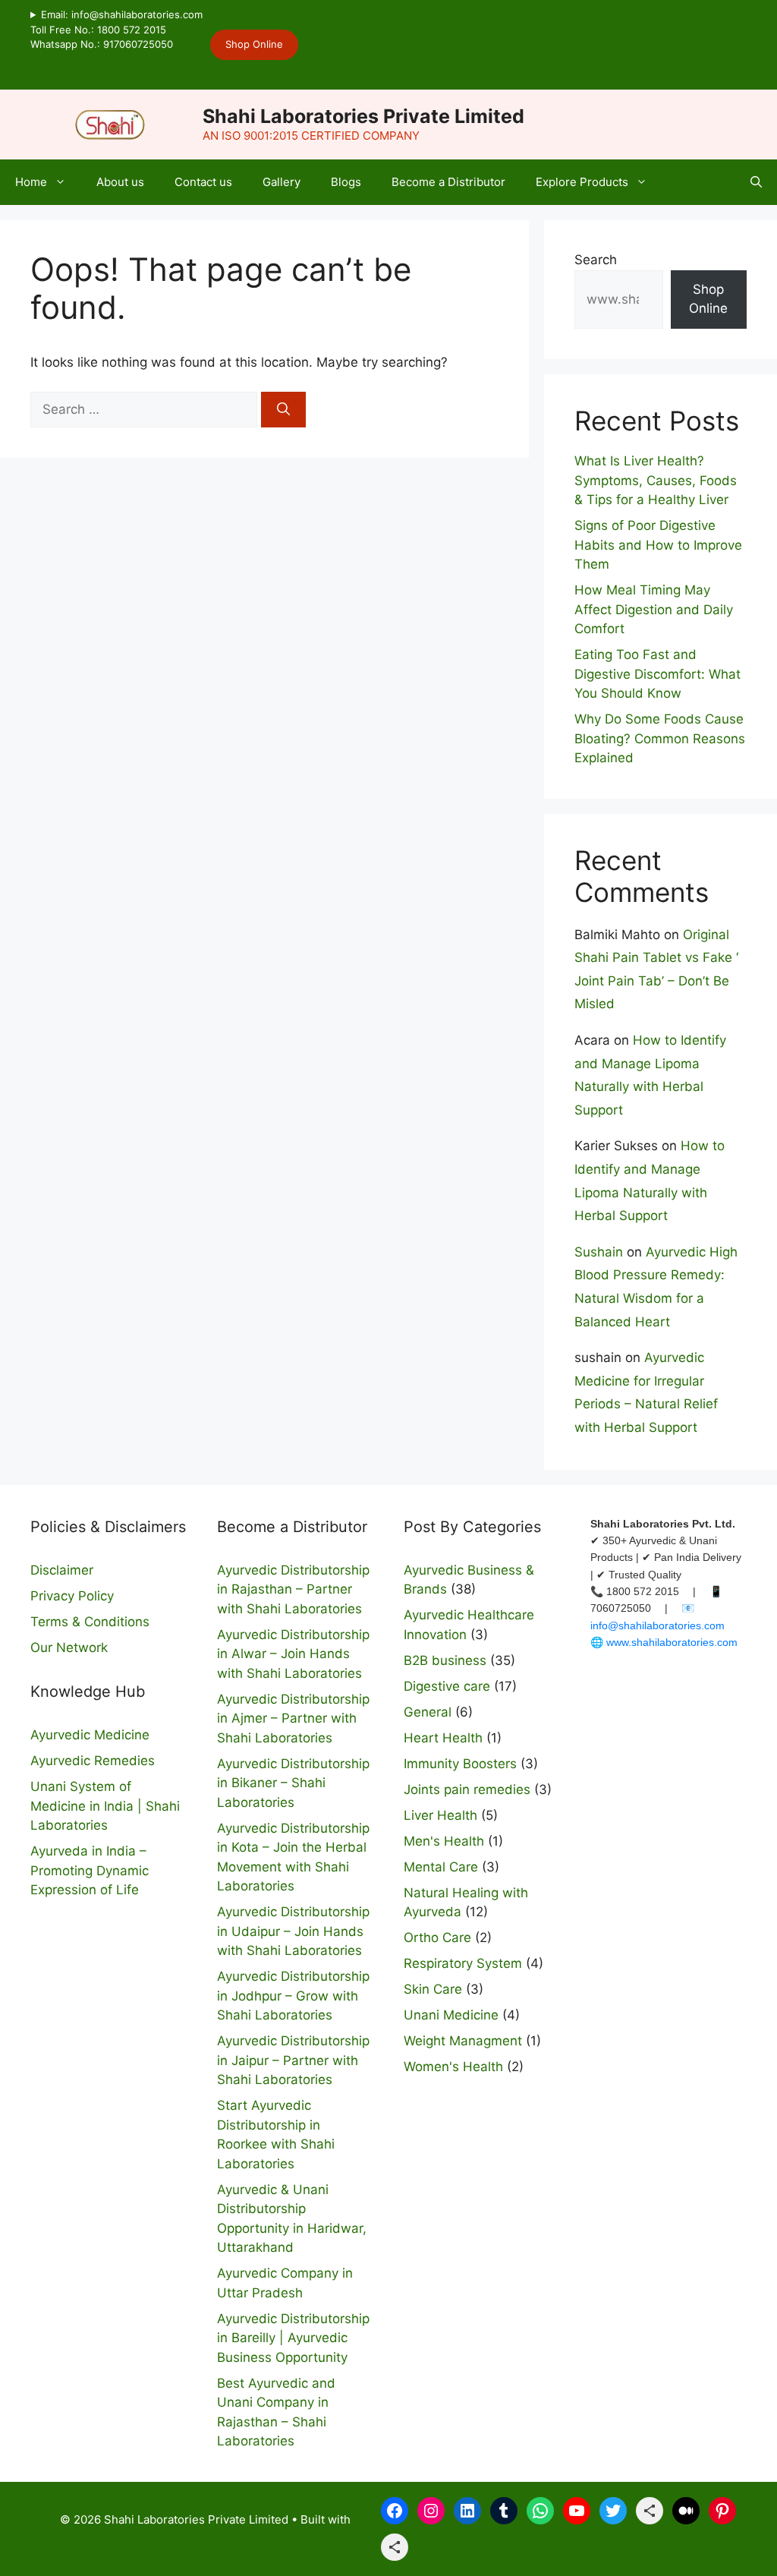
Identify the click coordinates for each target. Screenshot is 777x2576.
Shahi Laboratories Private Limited (363, 116)
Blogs (346, 182)
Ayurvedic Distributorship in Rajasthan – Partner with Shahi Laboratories (293, 1589)
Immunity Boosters (460, 1764)
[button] (756, 182)
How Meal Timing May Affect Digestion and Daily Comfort (654, 609)
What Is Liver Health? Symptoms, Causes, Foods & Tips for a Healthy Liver (656, 480)
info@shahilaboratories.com (657, 1625)
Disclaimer (62, 1570)
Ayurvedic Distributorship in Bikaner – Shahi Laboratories (293, 1783)
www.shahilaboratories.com (672, 1642)
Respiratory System (463, 1963)
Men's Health (444, 1841)
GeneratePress (205, 2537)
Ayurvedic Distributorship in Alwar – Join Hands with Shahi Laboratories (293, 1654)
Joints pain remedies (467, 1789)
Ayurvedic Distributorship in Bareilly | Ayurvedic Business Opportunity (293, 2338)
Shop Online (254, 44)
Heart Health (443, 1738)
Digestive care (447, 1686)
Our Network (69, 1647)
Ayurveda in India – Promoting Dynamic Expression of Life (90, 1870)
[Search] (283, 410)
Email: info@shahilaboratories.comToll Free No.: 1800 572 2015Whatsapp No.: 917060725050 (116, 29)
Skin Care (433, 1989)
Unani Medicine (451, 2015)
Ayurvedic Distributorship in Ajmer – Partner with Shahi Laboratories (293, 1718)
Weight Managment (463, 2041)
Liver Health (440, 1815)
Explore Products (582, 182)
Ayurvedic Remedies (93, 1761)
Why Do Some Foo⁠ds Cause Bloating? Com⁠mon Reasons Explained (660, 738)
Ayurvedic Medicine (90, 1735)
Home (31, 182)
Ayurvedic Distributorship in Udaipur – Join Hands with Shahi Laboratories (293, 1931)
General (428, 1712)
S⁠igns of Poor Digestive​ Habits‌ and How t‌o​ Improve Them (658, 545)
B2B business (445, 1660)
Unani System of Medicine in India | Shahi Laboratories (105, 1806)
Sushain (599, 1252)
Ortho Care (437, 1938)
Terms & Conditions (90, 1622)
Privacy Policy (72, 1596)
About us (120, 182)
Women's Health (453, 2067)
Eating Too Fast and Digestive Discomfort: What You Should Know (657, 674)
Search (596, 260)
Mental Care (441, 1867)
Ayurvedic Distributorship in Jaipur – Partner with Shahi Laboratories (293, 2060)
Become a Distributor (448, 182)
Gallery (282, 182)
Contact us (203, 182)
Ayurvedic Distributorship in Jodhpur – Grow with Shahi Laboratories (293, 1996)
